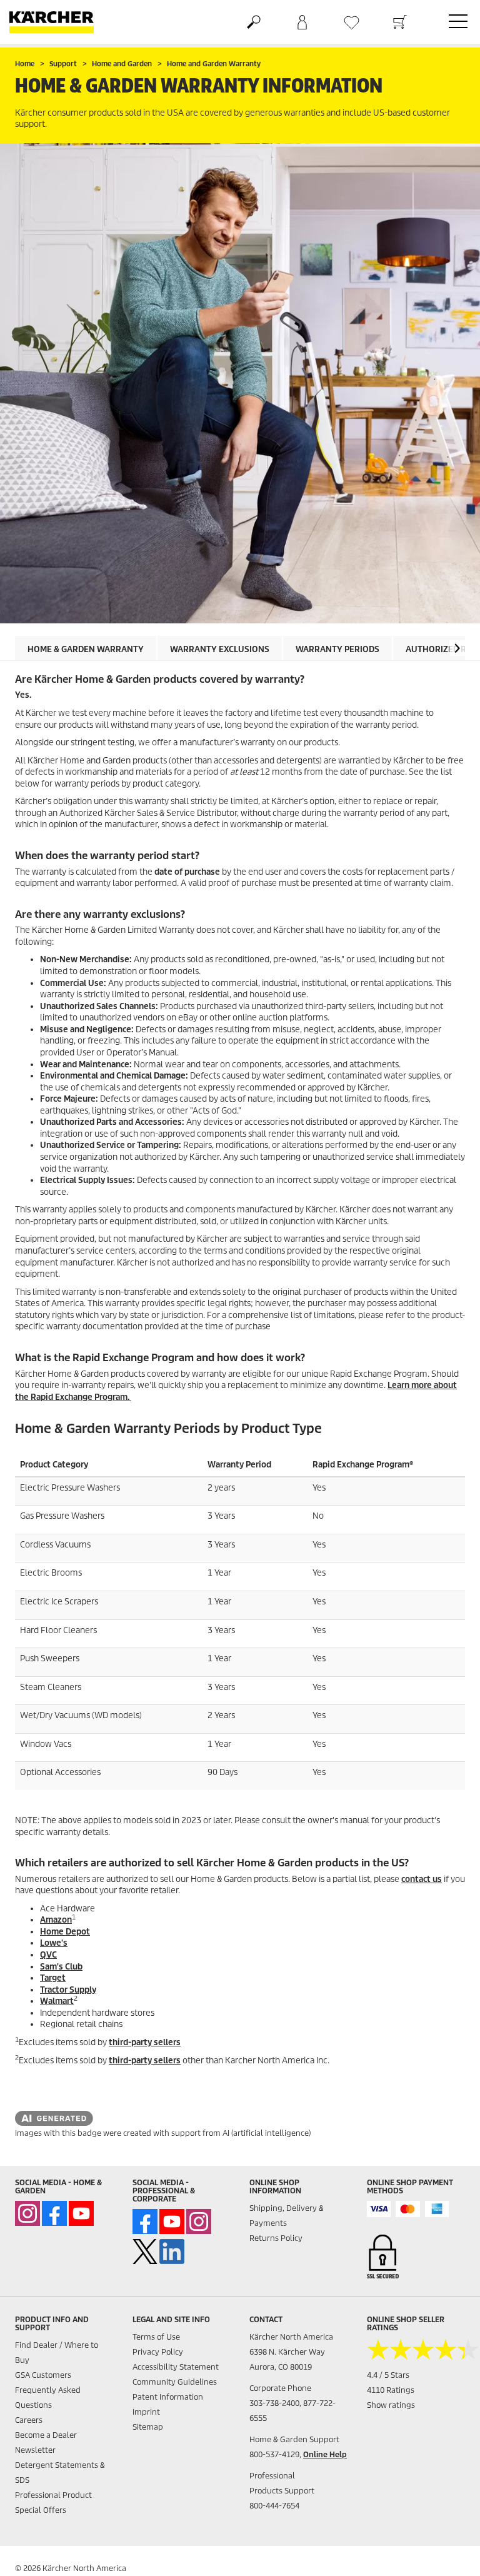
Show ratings (391, 2405)
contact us (422, 1879)
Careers (29, 2420)
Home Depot (65, 1932)
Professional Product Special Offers (53, 2503)
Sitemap (148, 2427)
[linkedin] (172, 2251)
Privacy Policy (158, 2352)
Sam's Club (61, 1967)
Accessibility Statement (176, 2367)
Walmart (57, 2001)
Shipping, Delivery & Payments (287, 2216)
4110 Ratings (391, 2390)
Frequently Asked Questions (48, 2397)
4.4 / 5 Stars (388, 2375)
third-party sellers (145, 2042)
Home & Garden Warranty (86, 649)
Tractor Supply (68, 1990)
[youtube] (81, 2213)
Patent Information (168, 2397)
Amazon (56, 1920)
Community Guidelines (175, 2382)
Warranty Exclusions (220, 649)
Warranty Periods (337, 649)
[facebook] (54, 2213)
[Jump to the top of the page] (449, 2552)
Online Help (325, 2454)
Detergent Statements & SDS (60, 2473)
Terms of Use (156, 2337)
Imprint (146, 2412)
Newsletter (35, 2450)
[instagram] (27, 2213)
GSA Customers (43, 2375)
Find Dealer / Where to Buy (57, 2352)
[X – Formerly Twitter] (145, 2251)
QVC (48, 1955)
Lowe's (54, 1943)
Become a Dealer (46, 2435)
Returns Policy (276, 2238)
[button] (457, 648)
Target (53, 1978)
